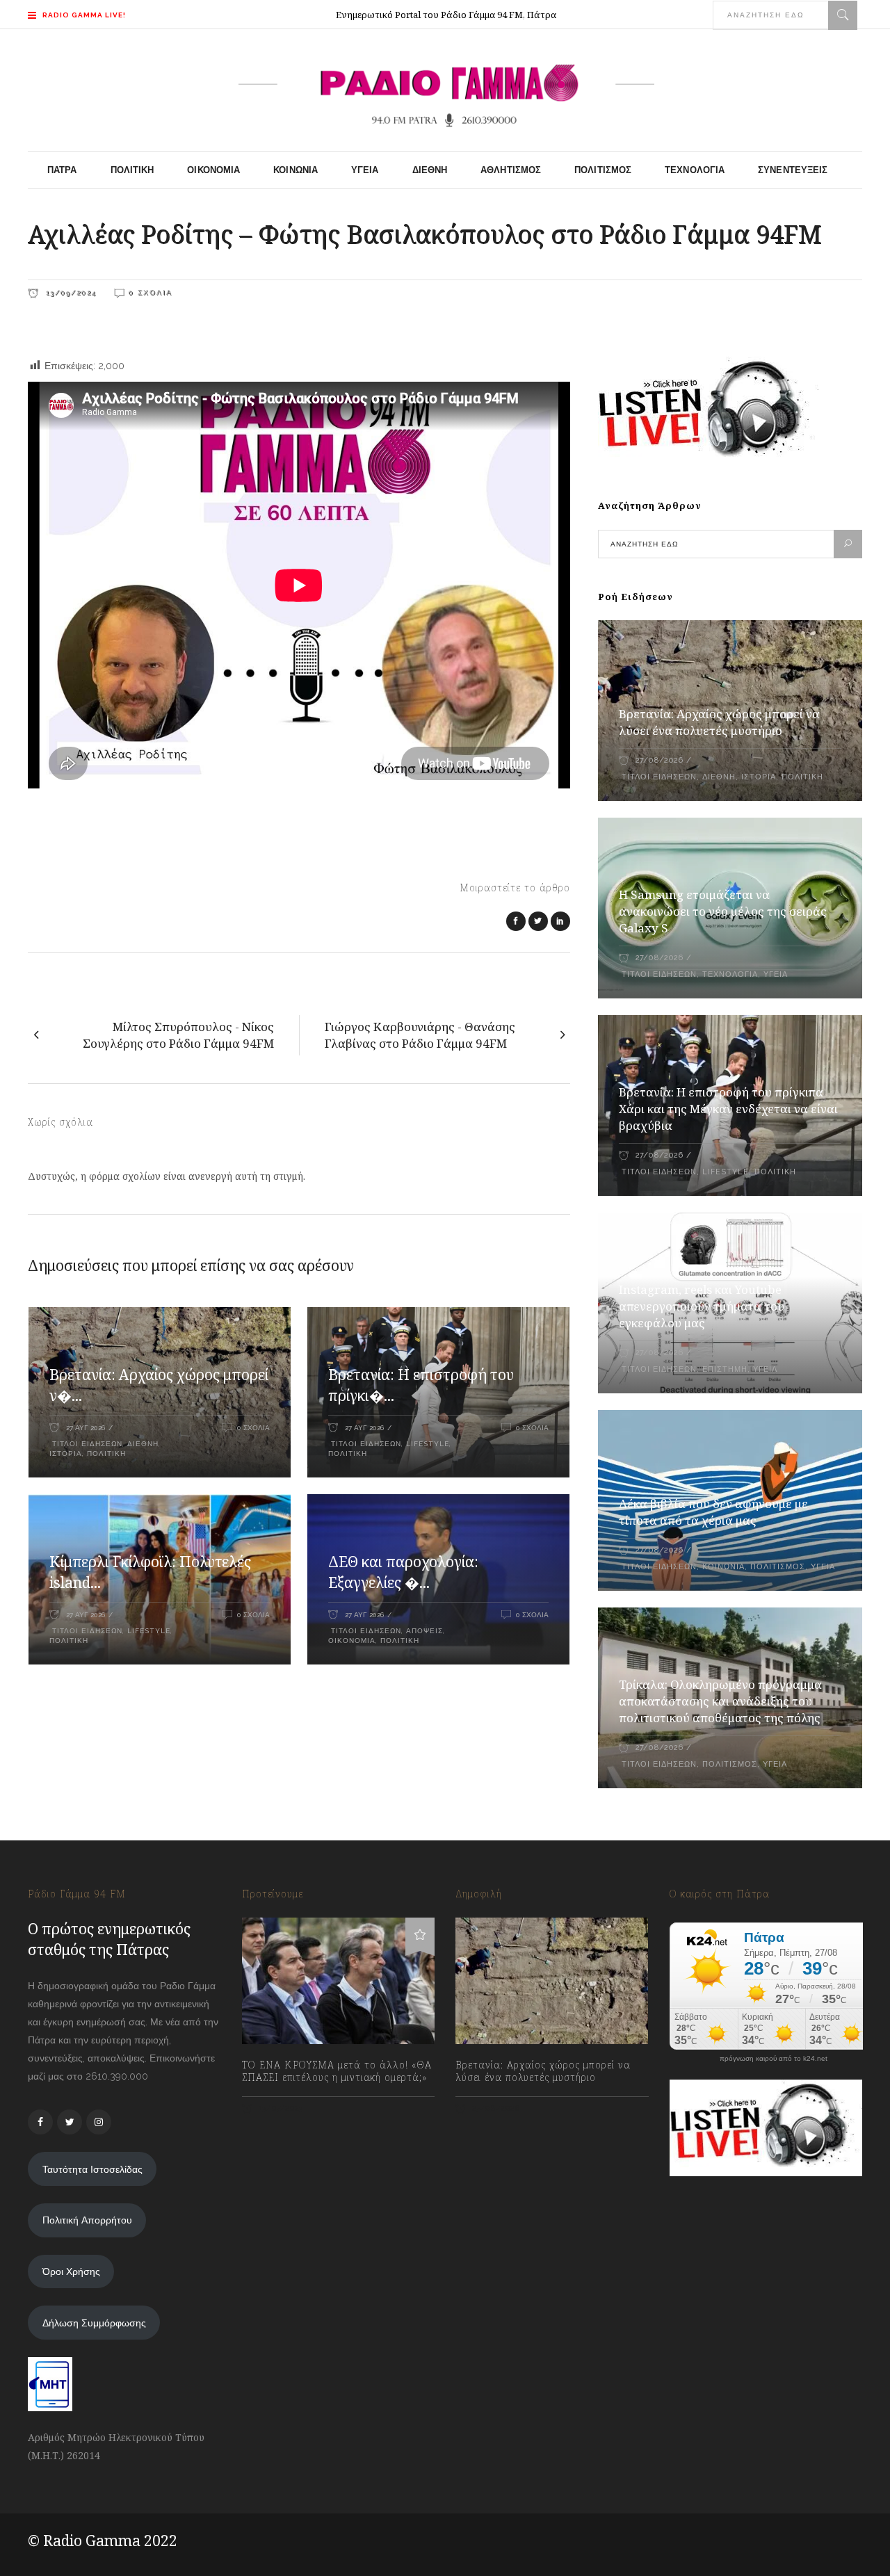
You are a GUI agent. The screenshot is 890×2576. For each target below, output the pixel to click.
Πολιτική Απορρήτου (87, 2220)
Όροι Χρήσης (71, 2271)
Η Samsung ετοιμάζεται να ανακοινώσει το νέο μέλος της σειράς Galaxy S (723, 911)
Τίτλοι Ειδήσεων (86, 1444)
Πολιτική (106, 1453)
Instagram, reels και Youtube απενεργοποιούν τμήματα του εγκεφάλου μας (702, 1306)
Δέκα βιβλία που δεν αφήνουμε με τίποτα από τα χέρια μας (713, 1512)
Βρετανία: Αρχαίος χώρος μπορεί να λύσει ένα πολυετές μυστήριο (719, 722)
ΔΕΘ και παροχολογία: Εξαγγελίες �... (403, 1572)
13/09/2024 (70, 292)
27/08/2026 (659, 760)
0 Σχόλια (151, 292)
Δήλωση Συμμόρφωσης (94, 2323)
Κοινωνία (723, 1567)
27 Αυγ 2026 (86, 1428)
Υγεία (776, 974)
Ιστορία (66, 1453)
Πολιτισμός (778, 1567)
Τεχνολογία (730, 974)
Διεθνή (143, 1444)
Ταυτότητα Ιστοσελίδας (92, 2169)
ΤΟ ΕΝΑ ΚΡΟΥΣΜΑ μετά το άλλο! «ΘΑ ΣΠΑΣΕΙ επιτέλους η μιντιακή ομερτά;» (337, 2071)
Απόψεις (424, 1631)
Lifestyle (428, 1444)
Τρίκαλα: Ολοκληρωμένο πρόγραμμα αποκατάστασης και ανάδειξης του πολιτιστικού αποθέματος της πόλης (720, 1701)
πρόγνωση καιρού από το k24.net (774, 2059)
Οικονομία (352, 1641)
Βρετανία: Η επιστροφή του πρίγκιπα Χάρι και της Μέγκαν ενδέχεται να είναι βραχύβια (728, 1109)
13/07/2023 (280, 2108)
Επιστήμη (725, 1369)
